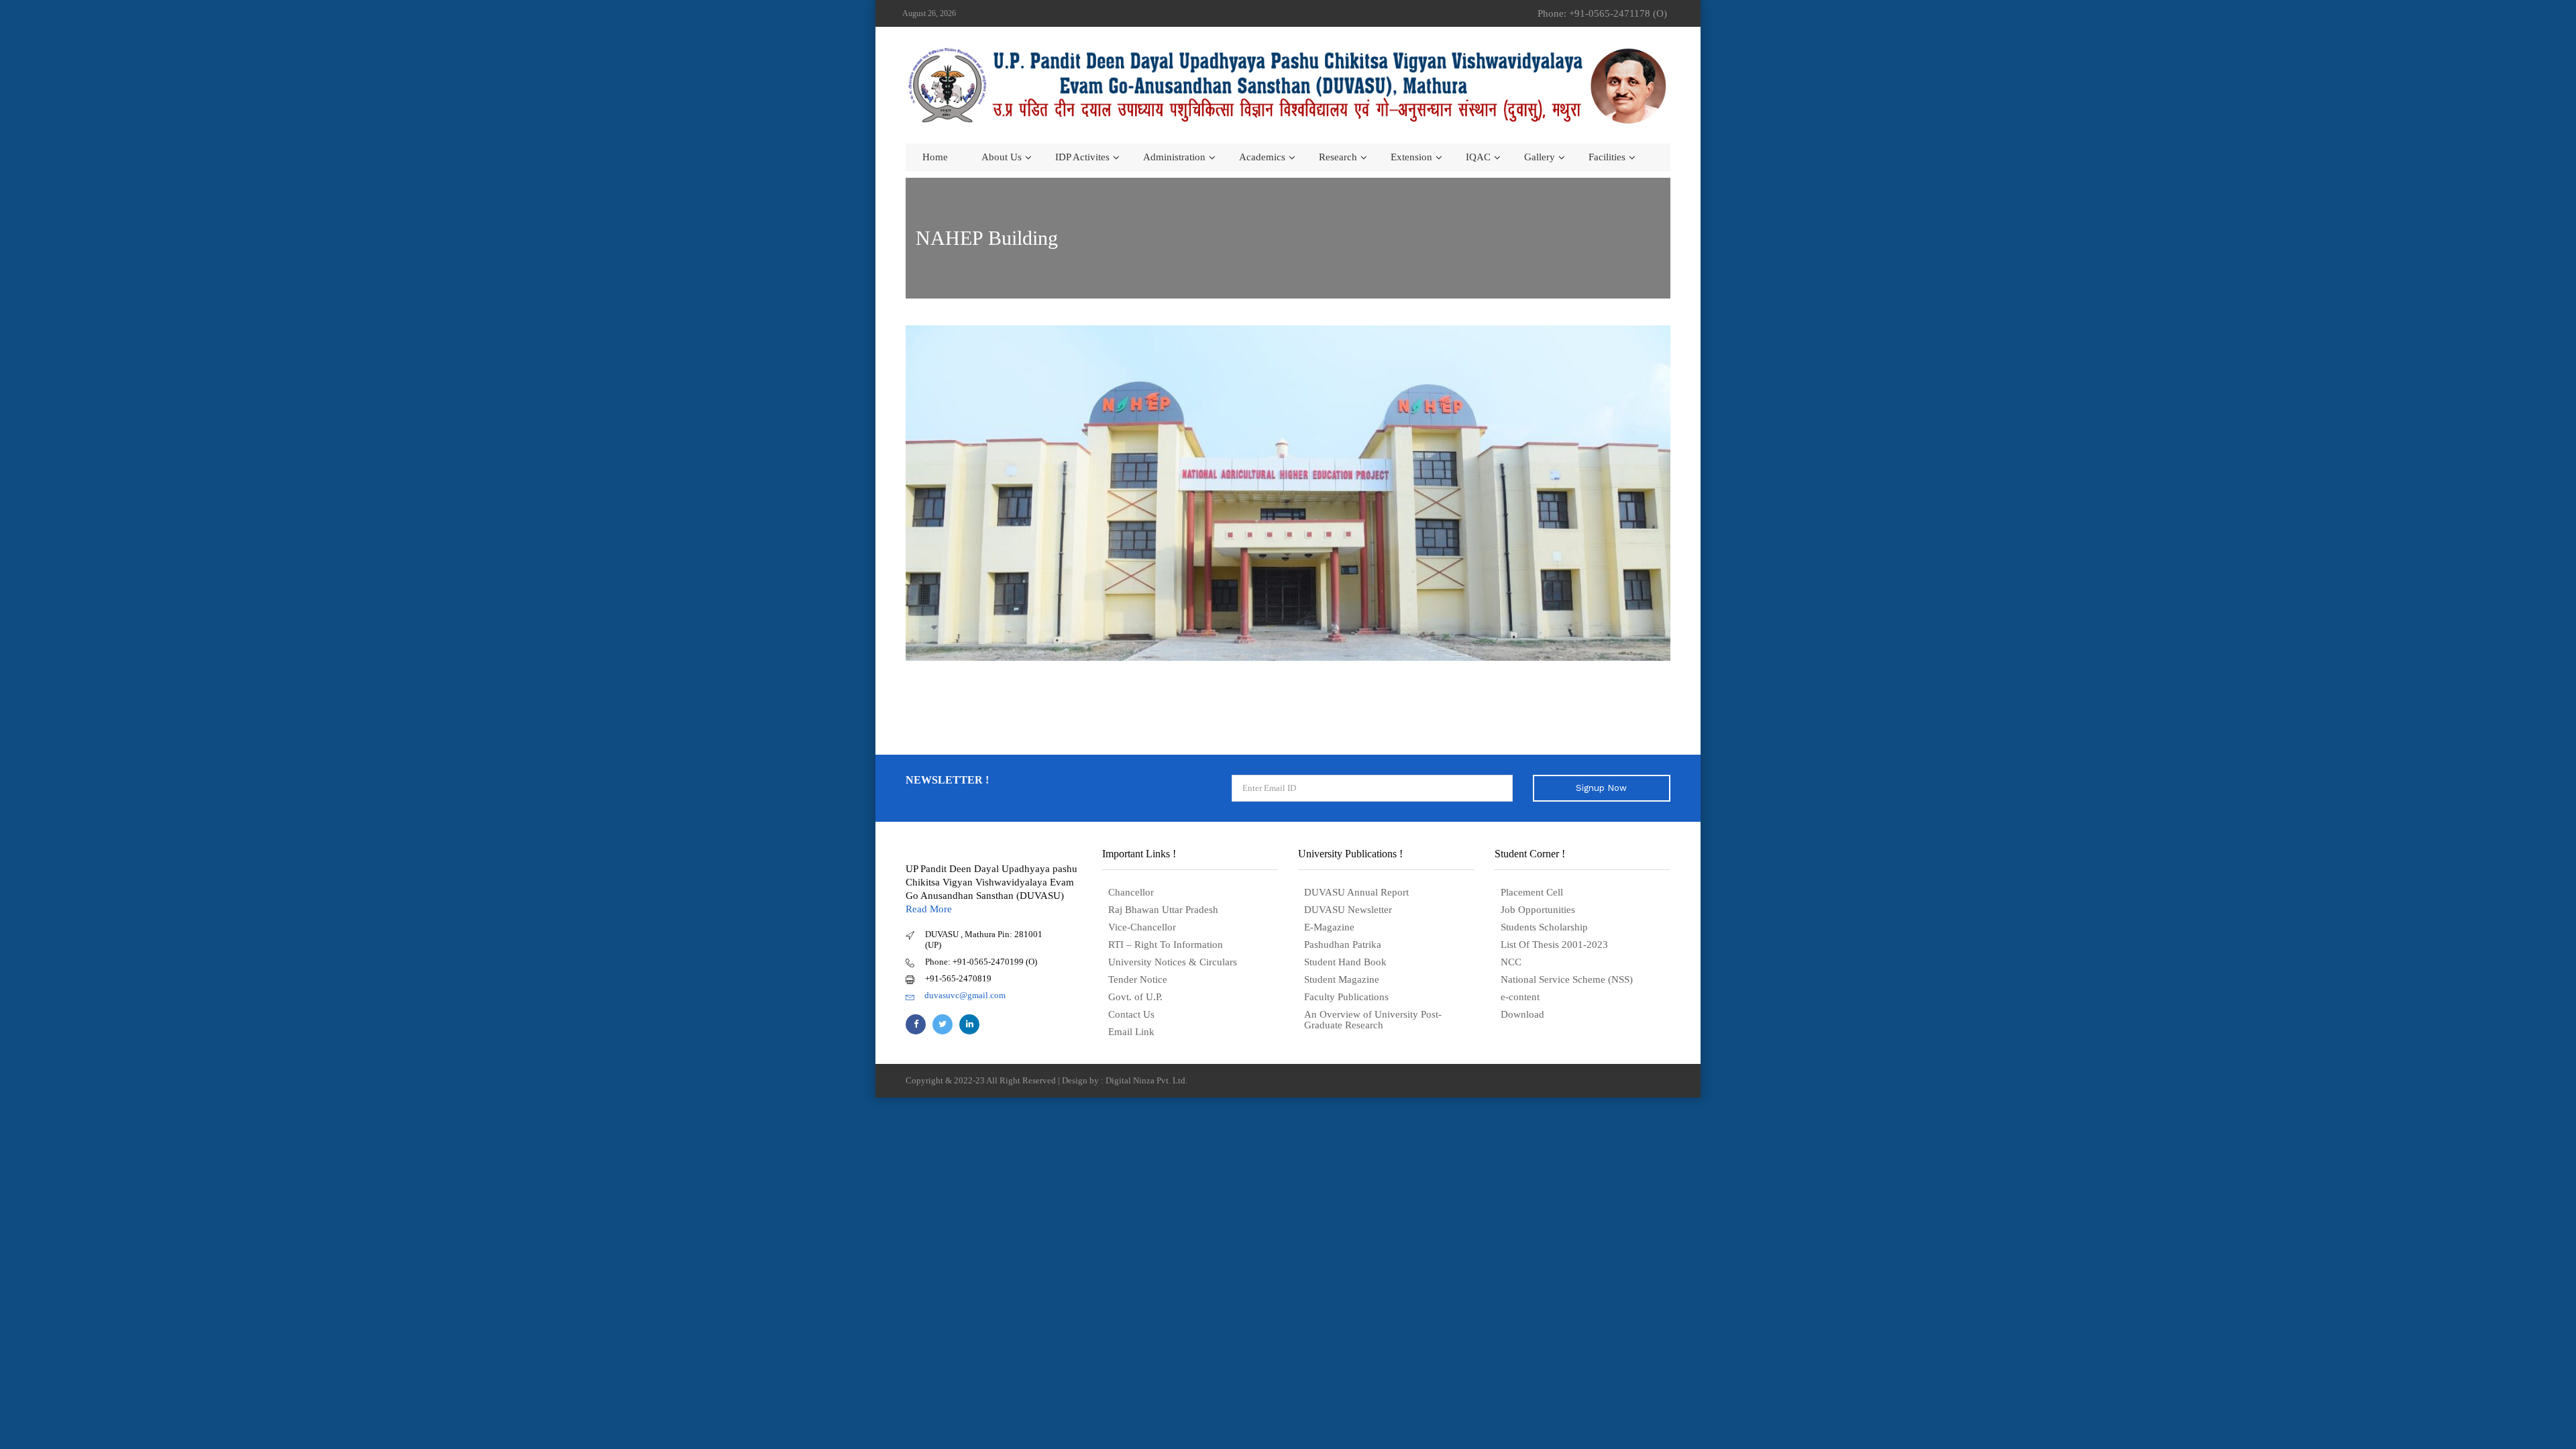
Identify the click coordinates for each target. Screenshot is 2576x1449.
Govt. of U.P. (1135, 997)
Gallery (1540, 157)
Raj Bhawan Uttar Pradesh (1163, 910)
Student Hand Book (1345, 962)
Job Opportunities (1538, 910)
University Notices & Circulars (1173, 962)
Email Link (1131, 1032)
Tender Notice (1138, 979)
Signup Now (1601, 788)
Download (1522, 1014)
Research (1338, 157)
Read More (929, 909)
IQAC (1478, 157)
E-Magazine (1329, 927)
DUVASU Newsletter (1348, 910)
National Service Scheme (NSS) (1567, 979)
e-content (1520, 997)
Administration (1174, 157)
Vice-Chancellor (1142, 927)
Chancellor (1131, 892)
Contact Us (1131, 1014)
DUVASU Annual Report (1356, 892)
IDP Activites (1082, 157)
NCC (1511, 962)
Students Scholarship (1544, 927)
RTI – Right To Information (1166, 945)
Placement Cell (1532, 892)
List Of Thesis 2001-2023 (1554, 945)
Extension (1411, 157)
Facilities (1607, 157)
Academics (1262, 157)
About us (1002, 157)
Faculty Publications (1346, 997)
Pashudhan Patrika (1343, 945)
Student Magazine (1342, 979)
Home (935, 157)
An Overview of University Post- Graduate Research (1373, 1020)
